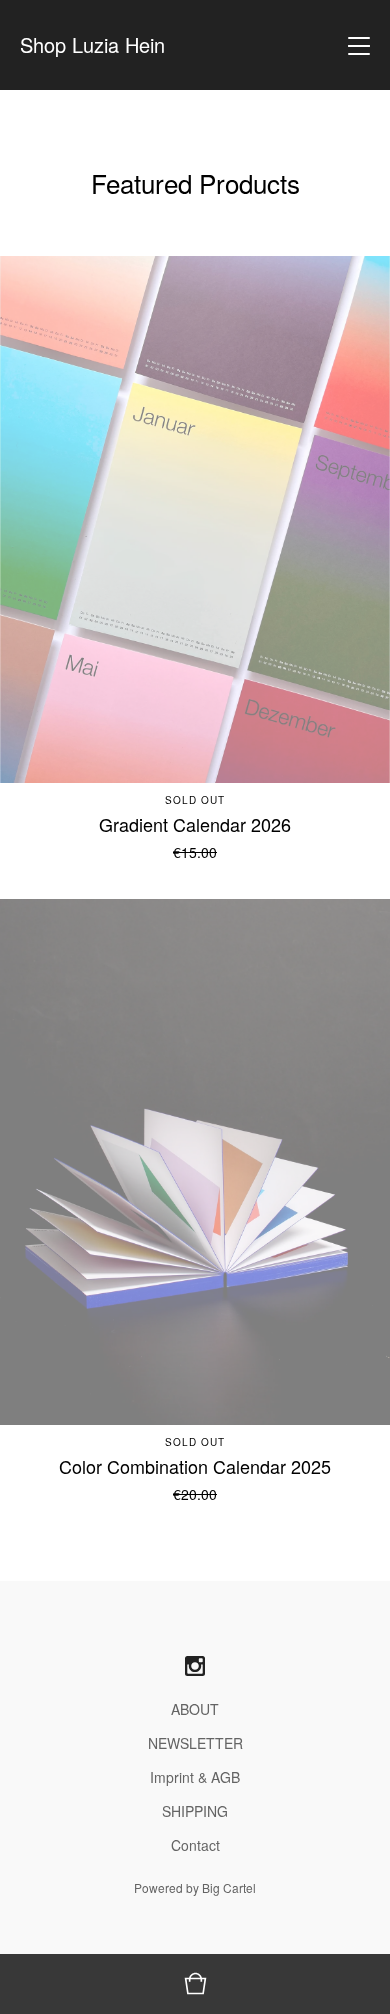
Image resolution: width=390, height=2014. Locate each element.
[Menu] (359, 45)
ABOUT (195, 1709)
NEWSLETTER (195, 1743)
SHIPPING (195, 1811)
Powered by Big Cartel (195, 1887)
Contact (195, 1845)
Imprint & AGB (195, 1777)
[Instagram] (195, 1666)
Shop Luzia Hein (92, 45)
